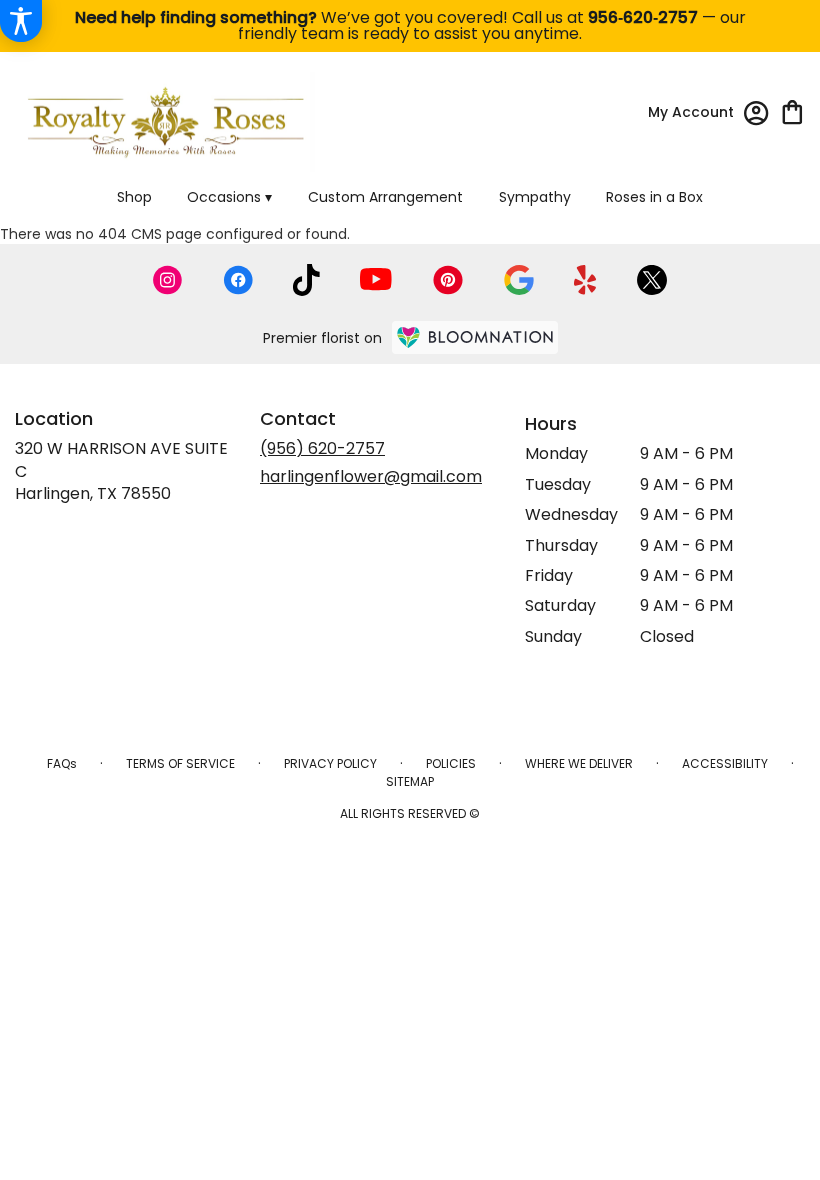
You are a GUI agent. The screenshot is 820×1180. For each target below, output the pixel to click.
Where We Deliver (579, 763)
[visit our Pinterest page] (448, 280)
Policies (451, 763)
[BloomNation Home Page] (475, 337)
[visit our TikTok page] (306, 280)
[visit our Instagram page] (168, 280)
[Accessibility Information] (21, 21)
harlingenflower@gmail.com (371, 476)
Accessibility (725, 763)
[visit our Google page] (519, 280)
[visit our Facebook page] (238, 280)
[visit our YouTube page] (376, 279)
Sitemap (410, 781)
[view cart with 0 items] (792, 110)
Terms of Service (180, 763)
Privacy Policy (330, 763)
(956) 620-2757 (322, 448)
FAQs (62, 763)
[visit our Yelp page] (585, 280)
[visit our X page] (652, 280)
